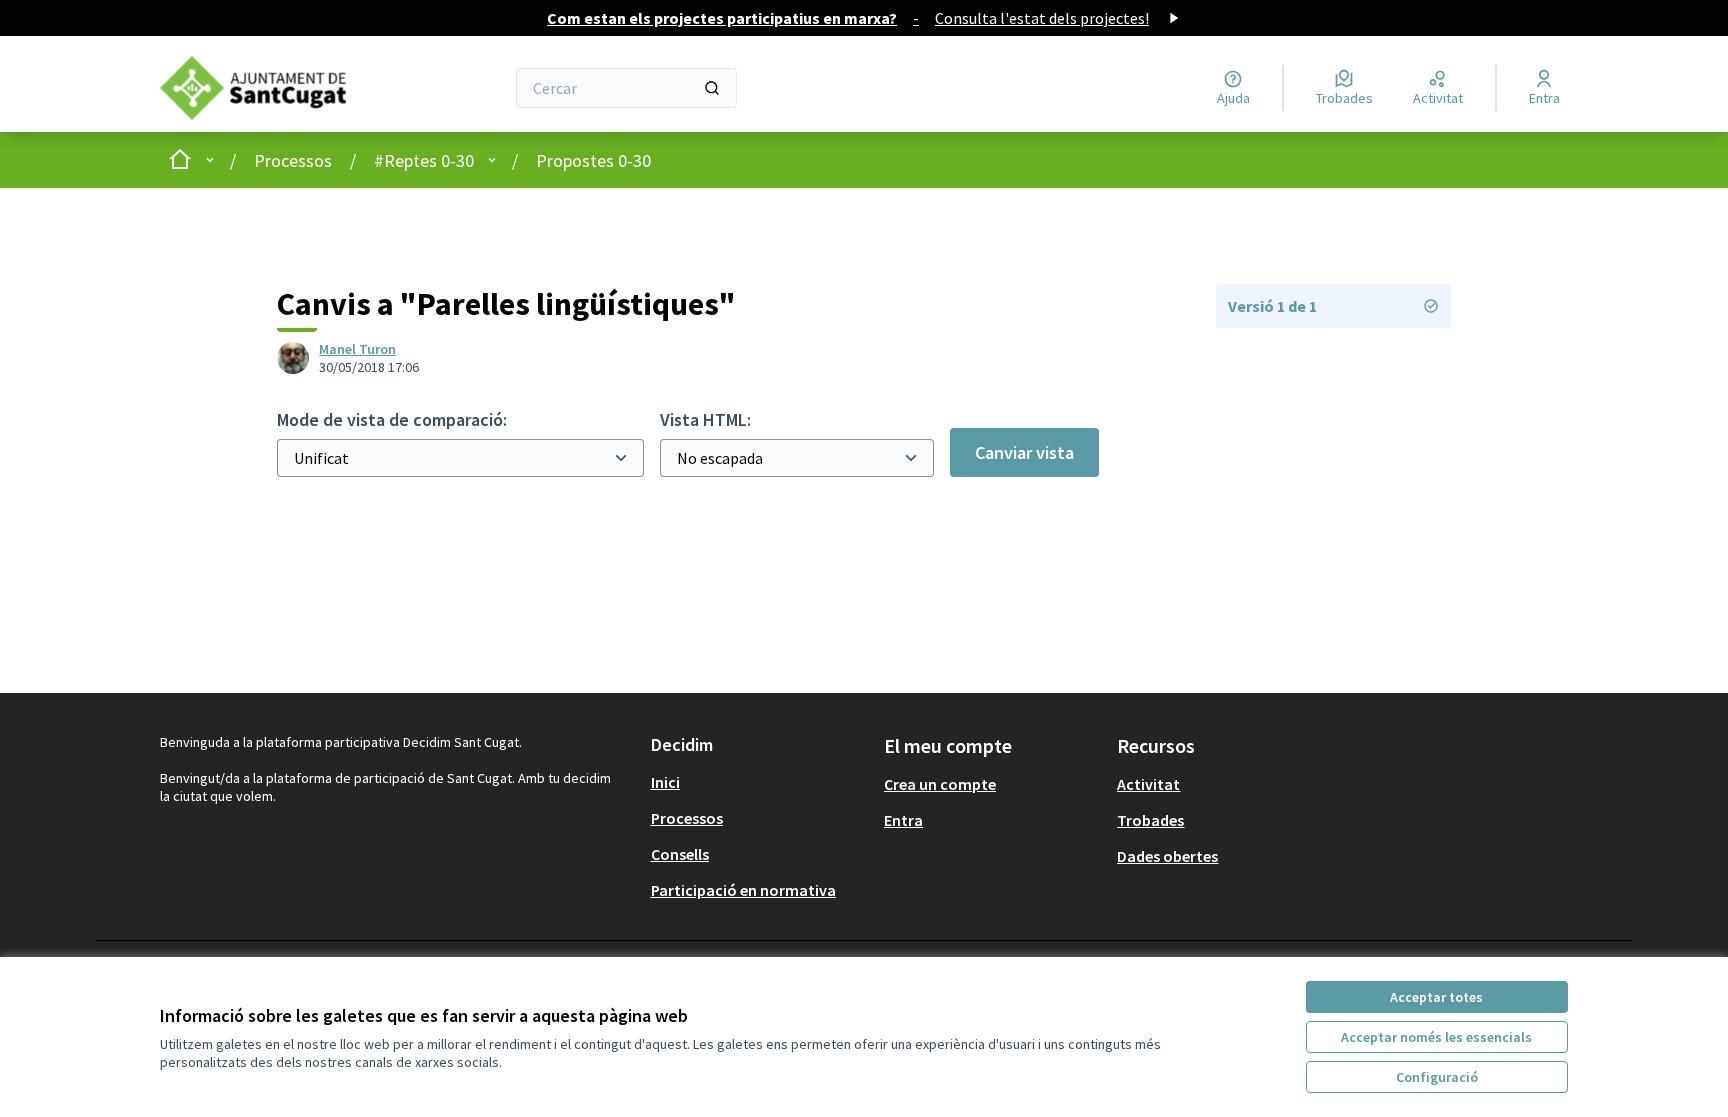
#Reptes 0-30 (424, 160)
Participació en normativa (743, 890)
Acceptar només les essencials (1436, 1037)
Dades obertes (1167, 856)
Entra (903, 820)
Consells (680, 854)
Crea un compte (940, 784)
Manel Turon (357, 349)
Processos (293, 160)
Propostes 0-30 (593, 160)
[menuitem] (759, 782)
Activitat (1148, 784)
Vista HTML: (705, 419)
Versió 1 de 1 (1272, 306)
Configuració (1437, 1077)
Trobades (1150, 820)
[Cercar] (712, 88)
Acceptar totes (1436, 997)
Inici (665, 782)
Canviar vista (1024, 452)
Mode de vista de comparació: (392, 419)
